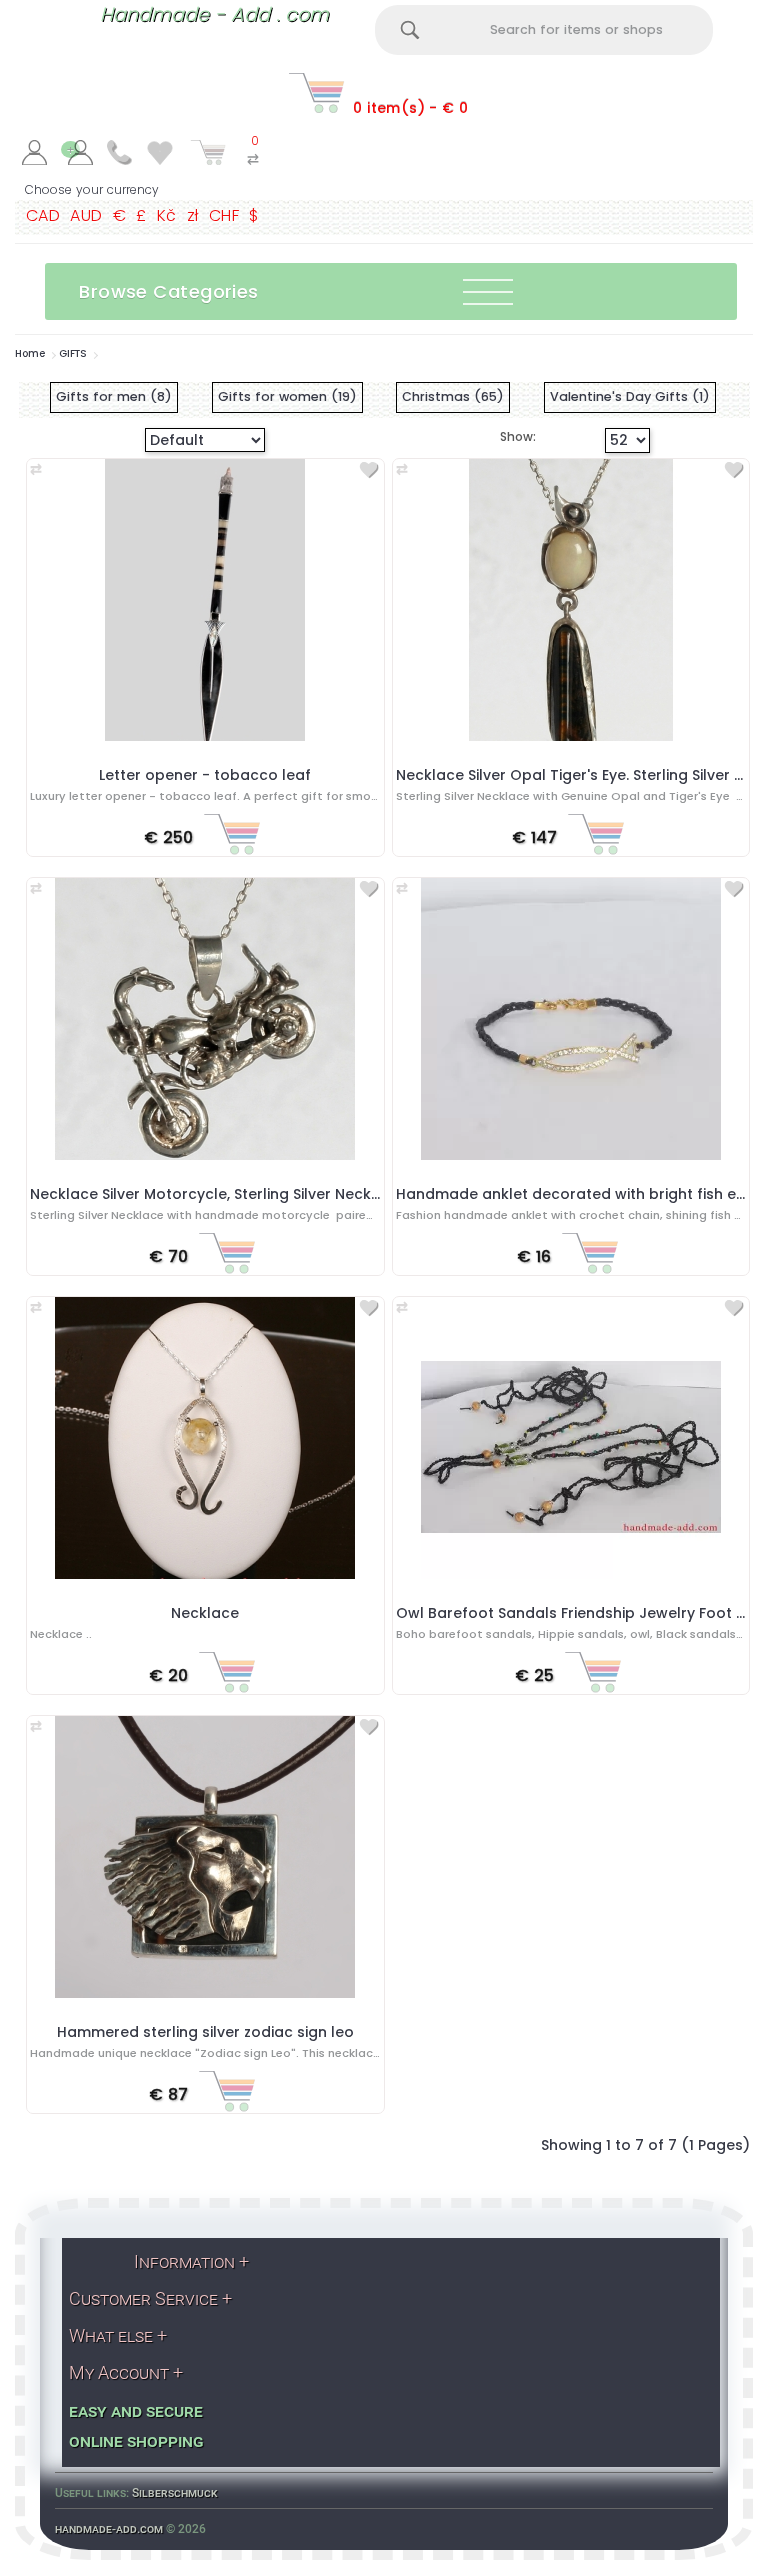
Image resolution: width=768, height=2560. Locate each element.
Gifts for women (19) (287, 396)
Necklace (205, 1613)
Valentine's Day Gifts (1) (630, 396)
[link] (34, 155)
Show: (502, 436)
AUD (86, 215)
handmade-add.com (109, 2529)
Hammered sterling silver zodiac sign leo (205, 2032)
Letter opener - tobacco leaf (205, 775)
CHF (224, 215)
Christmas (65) (453, 396)
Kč (167, 215)
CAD (43, 215)
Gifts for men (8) (114, 396)
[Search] (410, 30)
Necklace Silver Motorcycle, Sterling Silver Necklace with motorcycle (278, 1194)
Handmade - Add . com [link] (214, 14)
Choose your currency (92, 189)
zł (193, 215)
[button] (391, 291)
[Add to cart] (232, 839)
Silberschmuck (175, 2493)
